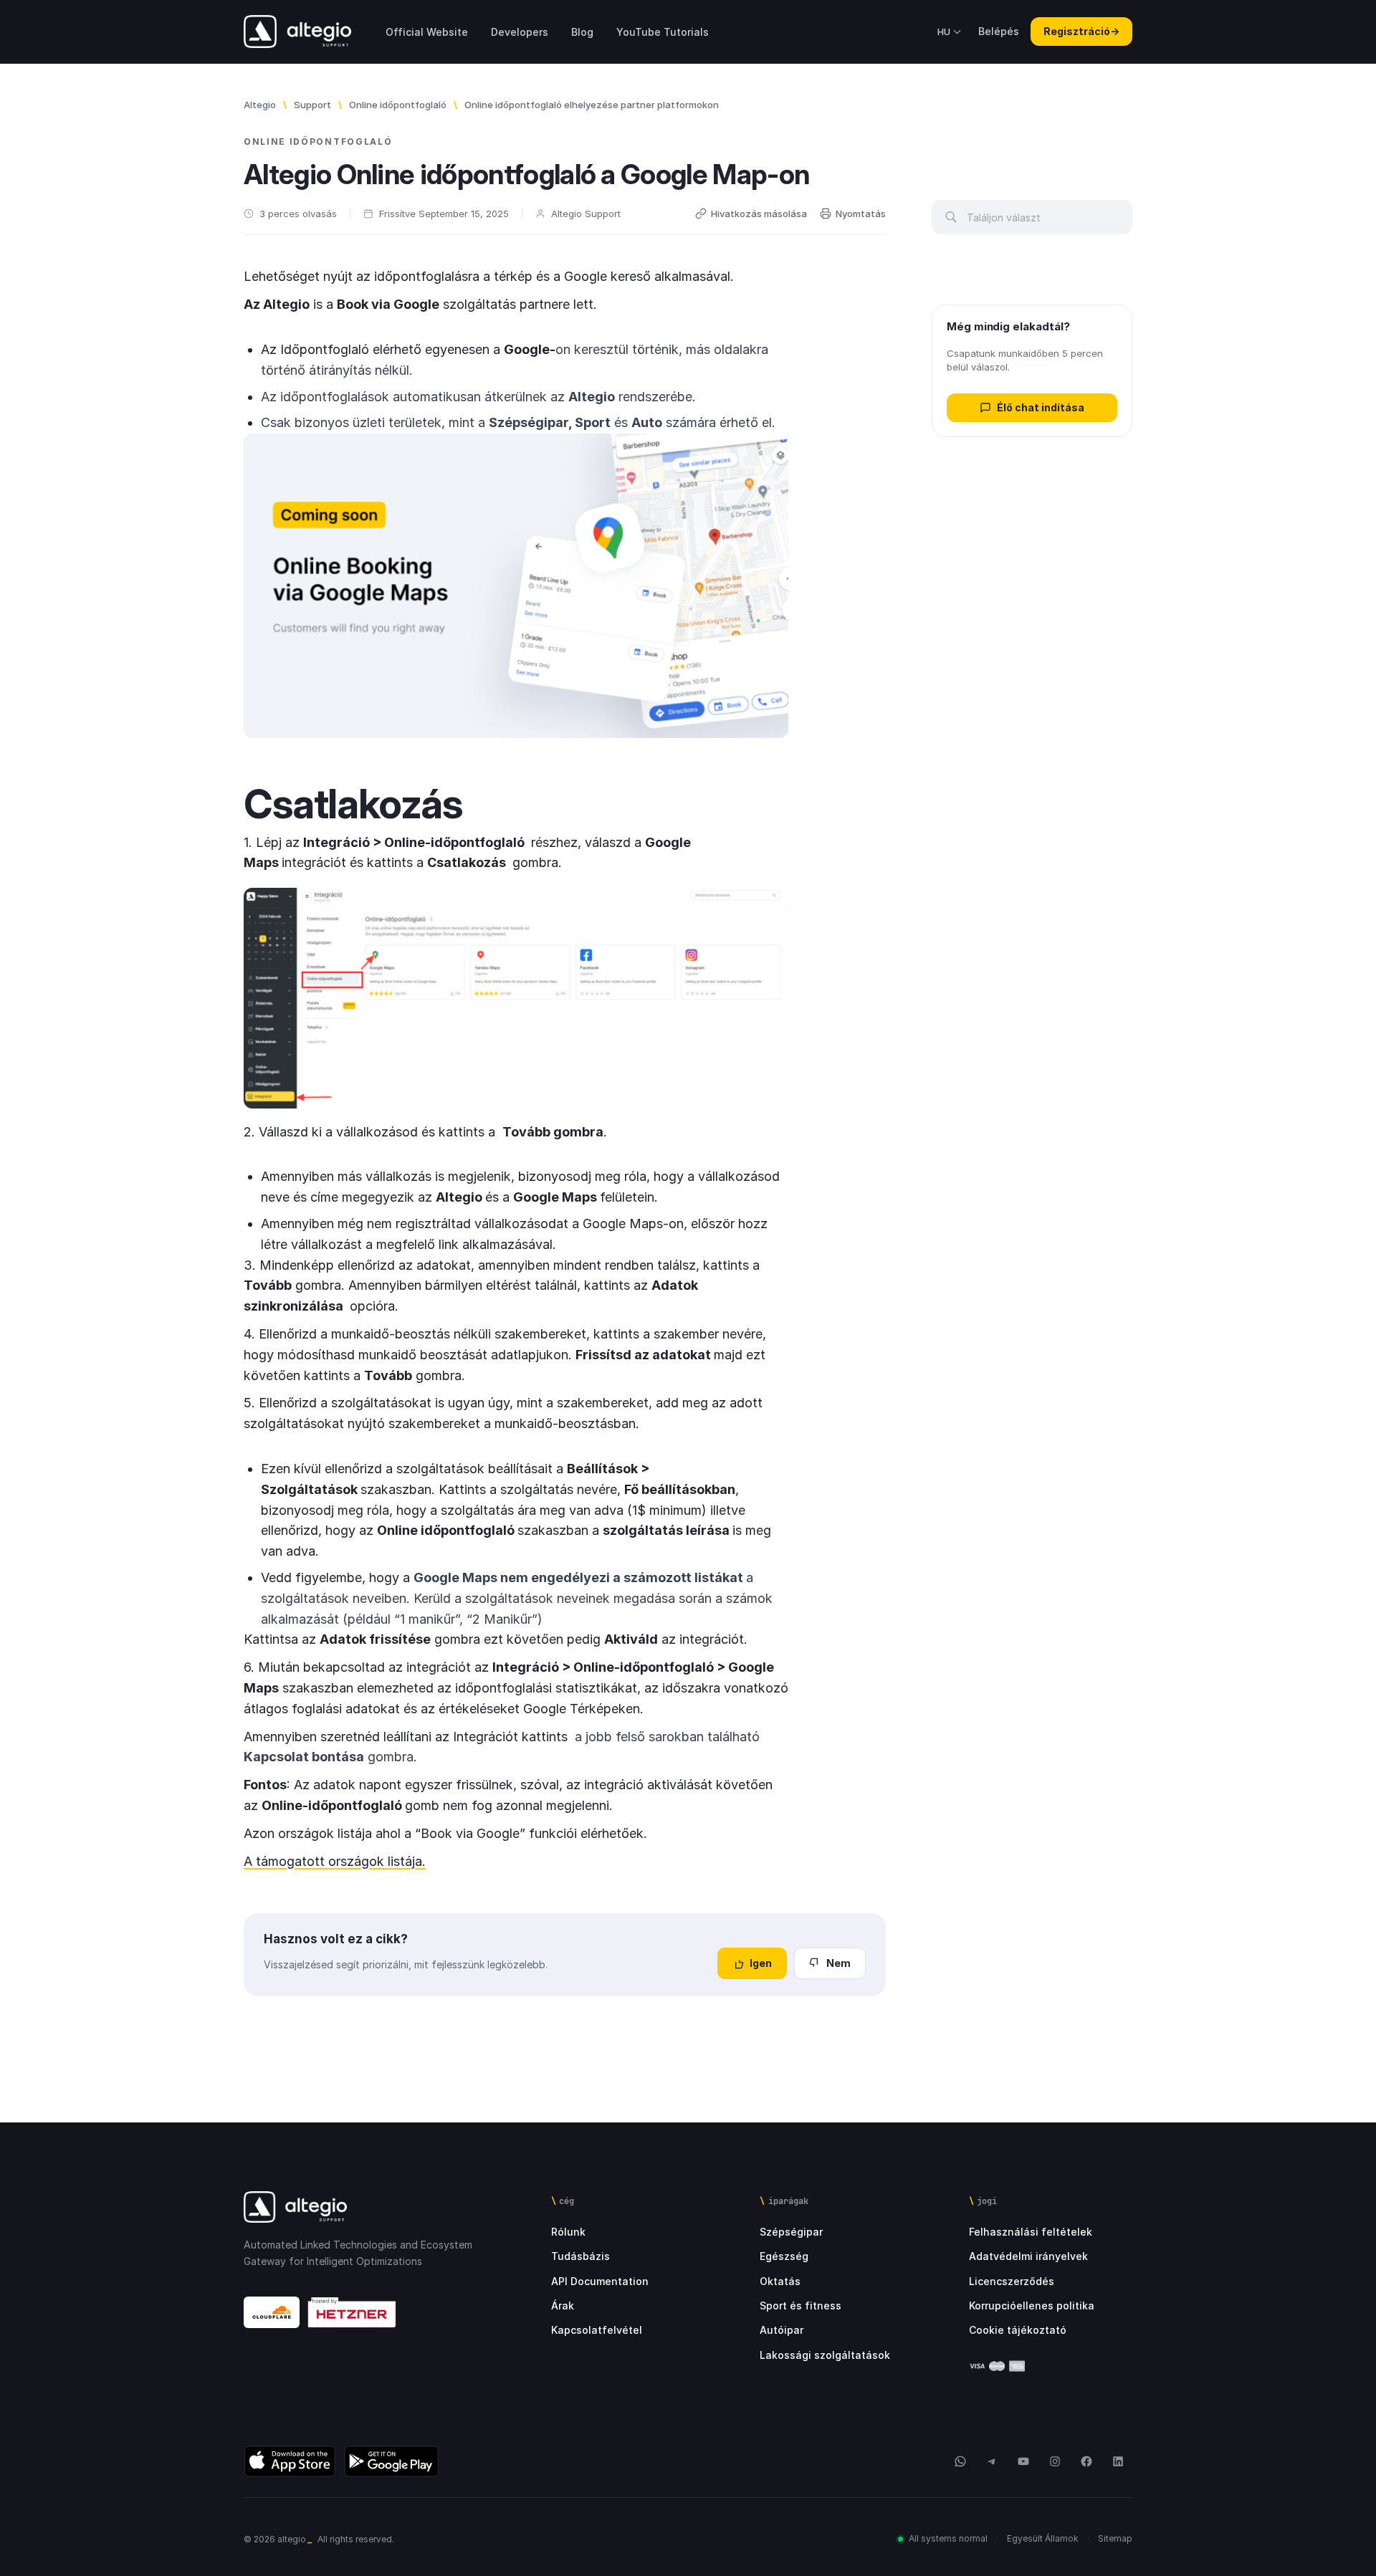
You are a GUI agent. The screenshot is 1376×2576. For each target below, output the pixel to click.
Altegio (260, 105)
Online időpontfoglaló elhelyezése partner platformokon (592, 105)
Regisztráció (1081, 31)
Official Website (427, 32)
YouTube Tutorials (663, 32)
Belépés (999, 31)
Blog (582, 32)
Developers (520, 32)
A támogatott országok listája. (335, 1861)
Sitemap (1115, 2538)
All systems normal (948, 2538)
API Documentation (600, 2281)
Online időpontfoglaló (398, 105)
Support (312, 105)
